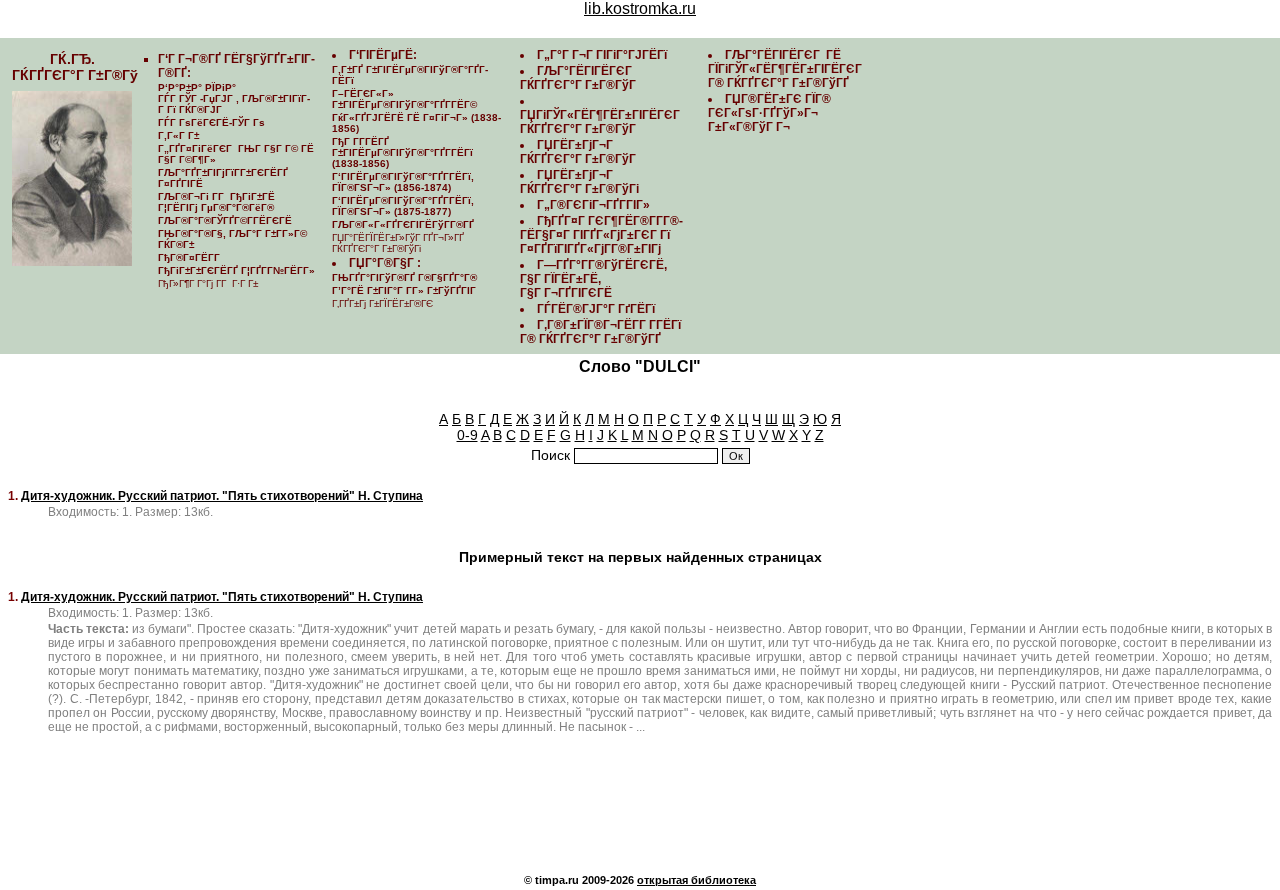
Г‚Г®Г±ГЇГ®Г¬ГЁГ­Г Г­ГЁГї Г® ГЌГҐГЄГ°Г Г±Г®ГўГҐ (600, 332)
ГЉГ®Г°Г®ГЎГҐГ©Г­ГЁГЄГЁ (225, 220)
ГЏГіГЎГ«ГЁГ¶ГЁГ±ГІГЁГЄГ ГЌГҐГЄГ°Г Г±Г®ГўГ (601, 122)
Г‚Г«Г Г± (178, 135)
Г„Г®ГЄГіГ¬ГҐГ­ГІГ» (593, 205)
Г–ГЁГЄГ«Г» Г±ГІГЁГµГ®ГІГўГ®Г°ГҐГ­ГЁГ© (404, 99)
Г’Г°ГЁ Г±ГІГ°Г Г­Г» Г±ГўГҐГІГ (405, 290)
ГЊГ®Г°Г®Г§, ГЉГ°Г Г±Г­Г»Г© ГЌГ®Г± (232, 239)
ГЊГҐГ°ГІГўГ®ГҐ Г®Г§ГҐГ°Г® (404, 277)
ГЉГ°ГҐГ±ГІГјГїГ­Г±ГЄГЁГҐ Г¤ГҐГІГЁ (223, 178)
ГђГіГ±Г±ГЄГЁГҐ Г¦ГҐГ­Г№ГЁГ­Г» (236, 270)
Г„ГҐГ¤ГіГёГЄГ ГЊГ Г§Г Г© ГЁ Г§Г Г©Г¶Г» (236, 154)
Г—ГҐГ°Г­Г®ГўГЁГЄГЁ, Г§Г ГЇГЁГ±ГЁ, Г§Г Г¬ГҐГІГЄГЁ (593, 279)
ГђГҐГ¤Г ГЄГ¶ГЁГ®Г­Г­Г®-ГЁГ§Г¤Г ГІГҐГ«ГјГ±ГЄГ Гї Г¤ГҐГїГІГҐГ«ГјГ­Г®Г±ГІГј (601, 235)
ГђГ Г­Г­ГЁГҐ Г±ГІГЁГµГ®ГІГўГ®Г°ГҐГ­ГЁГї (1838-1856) (402, 152)
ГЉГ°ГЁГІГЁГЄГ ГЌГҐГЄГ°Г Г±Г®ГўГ (579, 78)
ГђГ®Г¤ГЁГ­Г (190, 257)
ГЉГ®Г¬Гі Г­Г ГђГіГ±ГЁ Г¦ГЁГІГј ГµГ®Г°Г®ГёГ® (216, 202)
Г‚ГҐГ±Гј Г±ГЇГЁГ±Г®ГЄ (382, 303)
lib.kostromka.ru (640, 8)
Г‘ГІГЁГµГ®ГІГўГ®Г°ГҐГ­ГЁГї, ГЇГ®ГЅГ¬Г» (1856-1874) (403, 182)
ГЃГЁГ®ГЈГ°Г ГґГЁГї (596, 309)
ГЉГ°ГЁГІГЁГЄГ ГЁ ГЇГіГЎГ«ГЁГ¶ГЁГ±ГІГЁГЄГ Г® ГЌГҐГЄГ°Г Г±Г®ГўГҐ (786, 69)
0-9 (467, 435)
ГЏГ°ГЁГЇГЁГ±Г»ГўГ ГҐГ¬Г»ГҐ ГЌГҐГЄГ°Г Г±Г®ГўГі (398, 243)
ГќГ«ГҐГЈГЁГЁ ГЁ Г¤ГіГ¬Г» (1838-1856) (416, 123)
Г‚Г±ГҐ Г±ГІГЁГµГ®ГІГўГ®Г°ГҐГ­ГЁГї (410, 75)
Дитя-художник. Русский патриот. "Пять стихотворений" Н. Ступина (222, 496)
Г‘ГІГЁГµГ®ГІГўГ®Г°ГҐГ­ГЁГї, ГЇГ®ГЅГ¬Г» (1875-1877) (403, 206)
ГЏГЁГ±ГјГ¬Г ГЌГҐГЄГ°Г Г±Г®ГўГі (579, 182)
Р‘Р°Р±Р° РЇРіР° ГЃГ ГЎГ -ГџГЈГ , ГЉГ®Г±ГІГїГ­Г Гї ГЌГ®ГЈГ (234, 98)
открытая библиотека (696, 880)
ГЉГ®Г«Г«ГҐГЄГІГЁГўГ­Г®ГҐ (403, 224)
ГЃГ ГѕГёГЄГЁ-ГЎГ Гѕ (211, 122)
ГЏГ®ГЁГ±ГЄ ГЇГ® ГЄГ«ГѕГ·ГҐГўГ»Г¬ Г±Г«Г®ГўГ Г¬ (769, 113)
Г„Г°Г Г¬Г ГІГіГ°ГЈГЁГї (602, 55)
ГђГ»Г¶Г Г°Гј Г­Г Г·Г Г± (208, 283)
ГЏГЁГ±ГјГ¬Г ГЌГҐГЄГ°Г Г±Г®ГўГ (579, 152)
